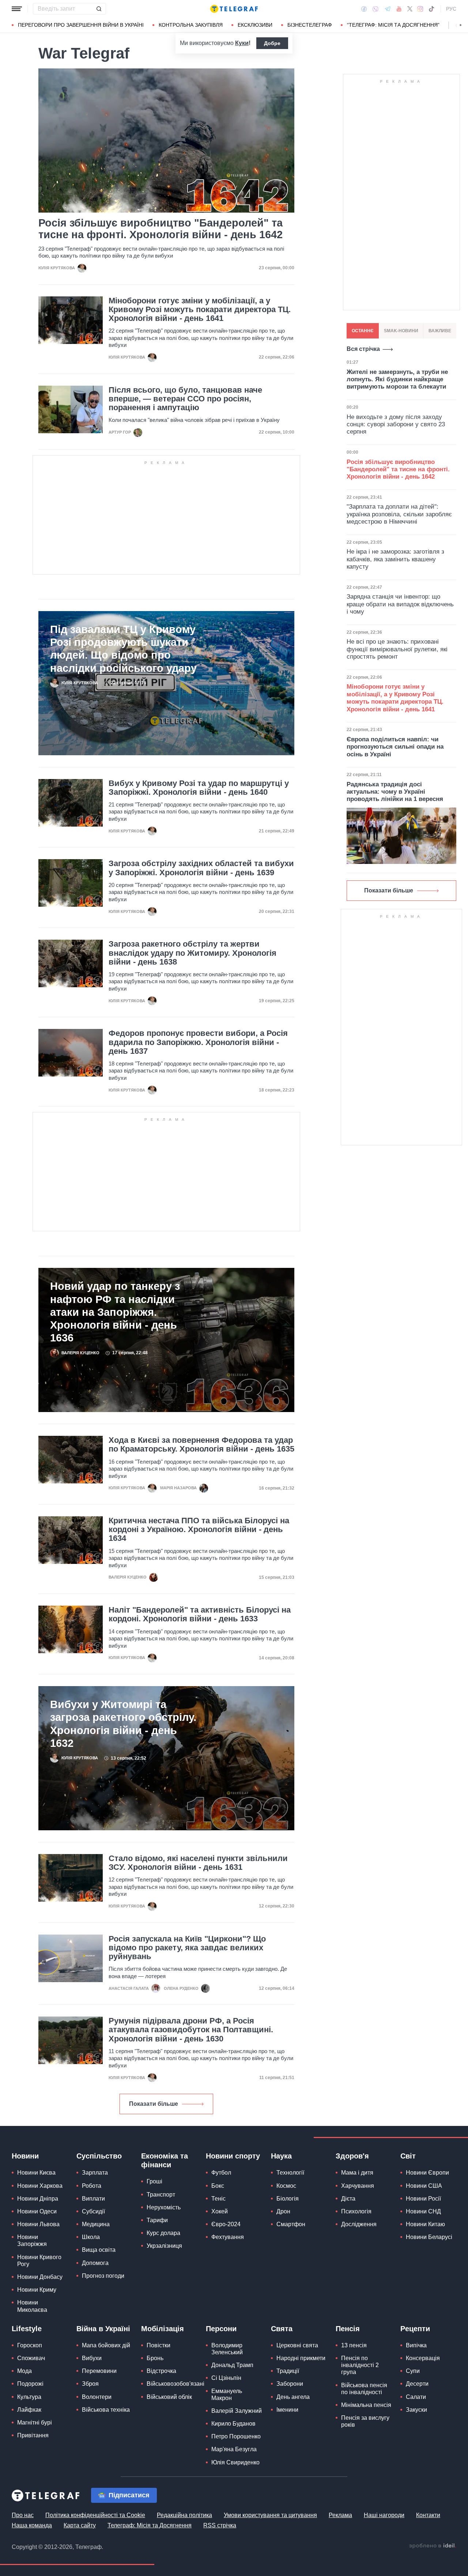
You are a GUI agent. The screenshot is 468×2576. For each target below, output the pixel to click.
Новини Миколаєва (32, 2306)
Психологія (356, 2211)
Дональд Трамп (232, 2365)
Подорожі (30, 2384)
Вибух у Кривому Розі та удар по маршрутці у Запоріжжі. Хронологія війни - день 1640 (199, 788)
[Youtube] (399, 9)
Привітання (33, 2435)
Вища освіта (99, 2250)
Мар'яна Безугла (234, 2449)
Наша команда (32, 2525)
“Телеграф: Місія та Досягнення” (393, 25)
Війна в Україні (103, 2329)
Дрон (283, 2211)
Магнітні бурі (35, 2423)
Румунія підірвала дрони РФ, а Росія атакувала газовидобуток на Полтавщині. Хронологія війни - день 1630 (191, 2030)
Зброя (90, 2384)
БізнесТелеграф (310, 25)
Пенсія (348, 2329)
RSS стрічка (220, 2525)
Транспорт (161, 2195)
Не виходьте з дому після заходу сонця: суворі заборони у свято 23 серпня (396, 424)
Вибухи (92, 2358)
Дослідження (359, 2224)
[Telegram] (388, 9)
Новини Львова (38, 2224)
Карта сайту (80, 2525)
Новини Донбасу (40, 2277)
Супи (413, 2371)
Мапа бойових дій (106, 2345)
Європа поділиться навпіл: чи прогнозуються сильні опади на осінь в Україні (395, 747)
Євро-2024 (226, 2224)
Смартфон (291, 2224)
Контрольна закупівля (191, 25)
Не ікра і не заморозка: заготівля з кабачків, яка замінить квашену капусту (395, 559)
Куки (242, 43)
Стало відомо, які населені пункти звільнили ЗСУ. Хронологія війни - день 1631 (198, 1863)
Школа (91, 2237)
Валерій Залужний (237, 2411)
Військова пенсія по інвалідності (364, 2389)
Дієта (348, 2199)
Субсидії (93, 2211)
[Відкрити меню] (17, 9)
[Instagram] (420, 9)
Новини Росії (423, 2199)
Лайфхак (29, 2410)
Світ (408, 2156)
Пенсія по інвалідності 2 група (360, 2365)
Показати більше (154, 2104)
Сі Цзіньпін (226, 2378)
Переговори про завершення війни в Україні (81, 25)
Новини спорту (233, 2156)
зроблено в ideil (433, 2546)
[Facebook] (364, 9)
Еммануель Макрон (227, 2395)
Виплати (93, 2199)
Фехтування (228, 2237)
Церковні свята (297, 2345)
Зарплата (95, 2173)
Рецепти (415, 2329)
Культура (29, 2397)
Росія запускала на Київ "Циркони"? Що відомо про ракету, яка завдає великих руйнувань (187, 1948)
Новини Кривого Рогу (39, 2261)
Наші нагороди (384, 2515)
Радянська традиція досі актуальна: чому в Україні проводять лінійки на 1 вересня (395, 792)
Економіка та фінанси (165, 2160)
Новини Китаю (425, 2224)
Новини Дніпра (38, 2199)
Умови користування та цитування (270, 2515)
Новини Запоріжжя (32, 2240)
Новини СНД (423, 2211)
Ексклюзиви (255, 25)
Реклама (340, 2515)
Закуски (416, 2410)
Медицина (96, 2224)
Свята (282, 2329)
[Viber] (375, 9)
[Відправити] (99, 9)
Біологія (288, 2199)
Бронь (155, 2358)
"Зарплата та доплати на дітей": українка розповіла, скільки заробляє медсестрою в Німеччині (399, 514)
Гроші (154, 2181)
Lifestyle (27, 2329)
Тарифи (157, 2220)
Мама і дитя (357, 2173)
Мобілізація (163, 2329)
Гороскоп (30, 2345)
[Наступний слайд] (461, 25)
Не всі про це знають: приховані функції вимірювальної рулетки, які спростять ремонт (397, 649)
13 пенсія (354, 2345)
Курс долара (163, 2233)
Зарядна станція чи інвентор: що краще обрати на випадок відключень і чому (400, 604)
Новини (25, 2156)
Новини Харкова (40, 2186)
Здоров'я (352, 2156)
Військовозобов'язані (175, 2384)
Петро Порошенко (236, 2436)
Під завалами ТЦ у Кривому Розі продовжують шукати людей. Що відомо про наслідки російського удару (123, 649)
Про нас (23, 2515)
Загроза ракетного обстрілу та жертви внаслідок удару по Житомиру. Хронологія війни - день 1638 (193, 953)
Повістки (158, 2345)
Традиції (288, 2371)
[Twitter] (410, 9)
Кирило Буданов (233, 2424)
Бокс (218, 2186)
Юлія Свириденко (235, 2462)
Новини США (424, 2186)
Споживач (31, 2358)
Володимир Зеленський (227, 2349)
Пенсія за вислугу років (365, 2421)
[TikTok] (431, 9)
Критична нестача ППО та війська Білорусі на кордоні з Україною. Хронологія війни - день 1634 (199, 1529)
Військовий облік (169, 2397)
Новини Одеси (37, 2211)
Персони (221, 2329)
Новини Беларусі (429, 2237)
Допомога (95, 2263)
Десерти (417, 2384)
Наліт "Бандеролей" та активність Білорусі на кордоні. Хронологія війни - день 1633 (200, 1614)
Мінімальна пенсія (366, 2405)
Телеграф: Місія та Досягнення (150, 2525)
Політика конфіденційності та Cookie (95, 2515)
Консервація (423, 2358)
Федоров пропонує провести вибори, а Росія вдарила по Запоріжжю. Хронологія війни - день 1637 (198, 1042)
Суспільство (99, 2156)
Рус (451, 9)
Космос (286, 2186)
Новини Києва (36, 2173)
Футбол (221, 2173)
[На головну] (234, 9)
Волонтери (97, 2397)
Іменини (287, 2410)
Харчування (358, 2186)
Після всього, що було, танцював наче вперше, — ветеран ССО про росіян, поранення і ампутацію (185, 399)
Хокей (220, 2211)
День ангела (293, 2397)
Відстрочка (161, 2371)
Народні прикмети (301, 2358)
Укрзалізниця (164, 2246)
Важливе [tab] (440, 331)
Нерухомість (164, 2207)
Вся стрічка (363, 349)
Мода (24, 2371)
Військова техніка (106, 2410)
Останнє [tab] (363, 331)
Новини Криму (37, 2290)
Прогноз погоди (103, 2276)
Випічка (416, 2345)
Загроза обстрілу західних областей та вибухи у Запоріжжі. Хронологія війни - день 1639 (201, 868)
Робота (92, 2186)
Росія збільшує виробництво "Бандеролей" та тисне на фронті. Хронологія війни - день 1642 (161, 229)
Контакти (428, 2515)
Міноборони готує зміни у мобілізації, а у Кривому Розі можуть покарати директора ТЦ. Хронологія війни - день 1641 (200, 310)
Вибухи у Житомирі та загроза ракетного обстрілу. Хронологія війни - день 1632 (123, 1724)
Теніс (218, 2199)
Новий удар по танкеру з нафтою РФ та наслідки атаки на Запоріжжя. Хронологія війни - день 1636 (115, 1312)
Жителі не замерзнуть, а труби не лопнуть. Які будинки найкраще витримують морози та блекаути (397, 379)
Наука (281, 2156)
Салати (416, 2397)
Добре (272, 43)
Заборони (290, 2384)
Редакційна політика (184, 2515)
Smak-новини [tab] (401, 331)
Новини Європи (427, 2173)
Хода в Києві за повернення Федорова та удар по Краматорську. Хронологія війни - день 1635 (201, 1445)
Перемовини (99, 2371)
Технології (290, 2173)
